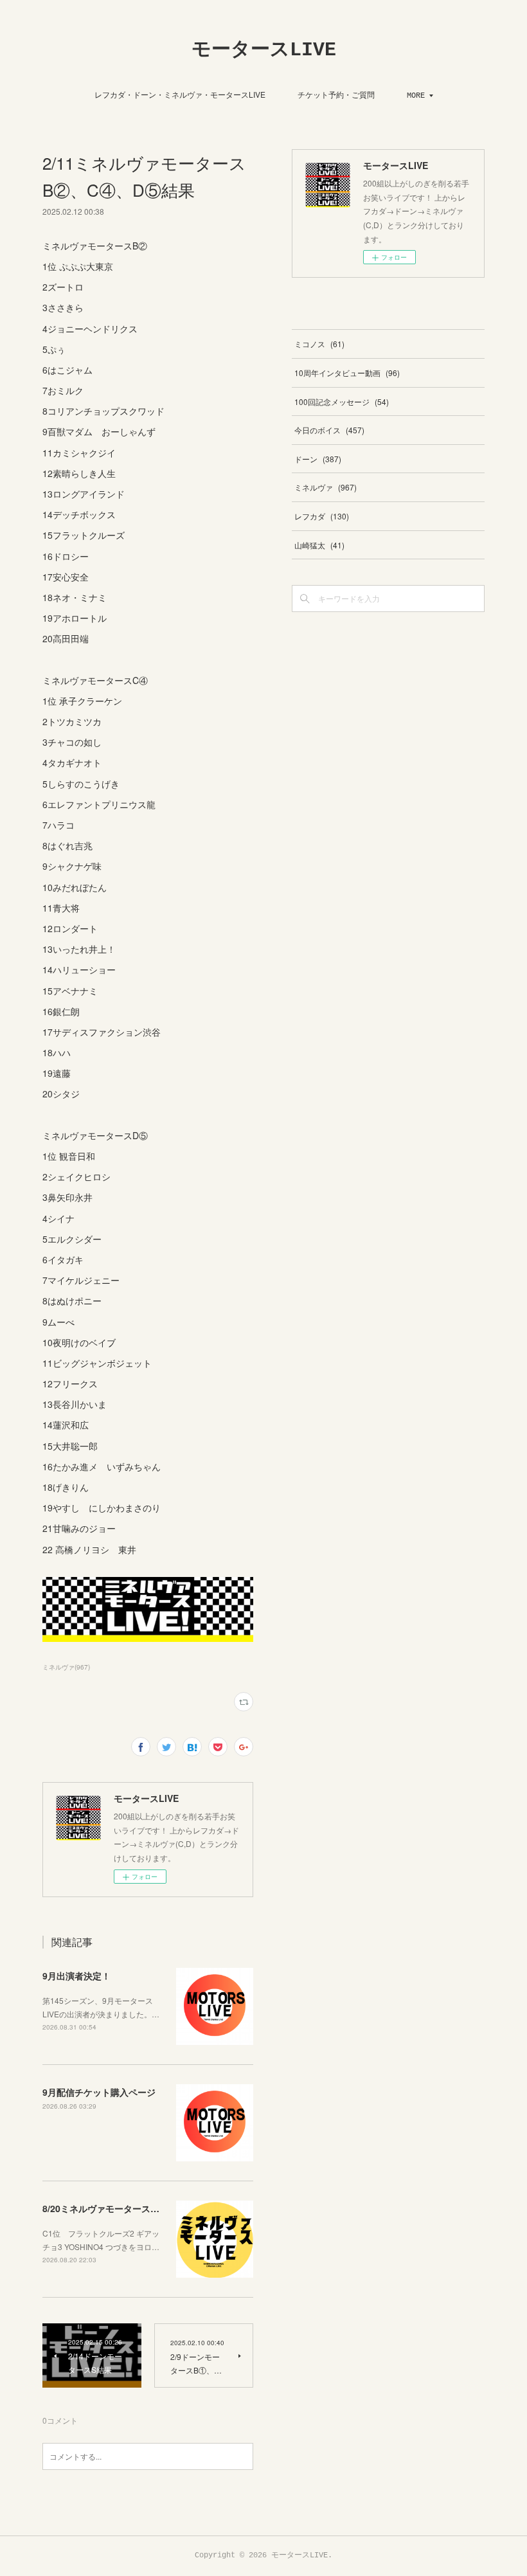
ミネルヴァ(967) (66, 1667)
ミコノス (319, 344)
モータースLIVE (264, 50)
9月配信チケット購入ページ (99, 2092)
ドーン (318, 459)
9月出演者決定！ (76, 1976)
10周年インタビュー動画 (347, 373)
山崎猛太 (319, 545)
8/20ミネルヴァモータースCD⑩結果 (116, 2208)
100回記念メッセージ (342, 401)
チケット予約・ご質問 (336, 94)
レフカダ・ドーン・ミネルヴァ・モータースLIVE (180, 94)
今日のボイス (329, 430)
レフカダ (322, 516)
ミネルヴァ (326, 487)
